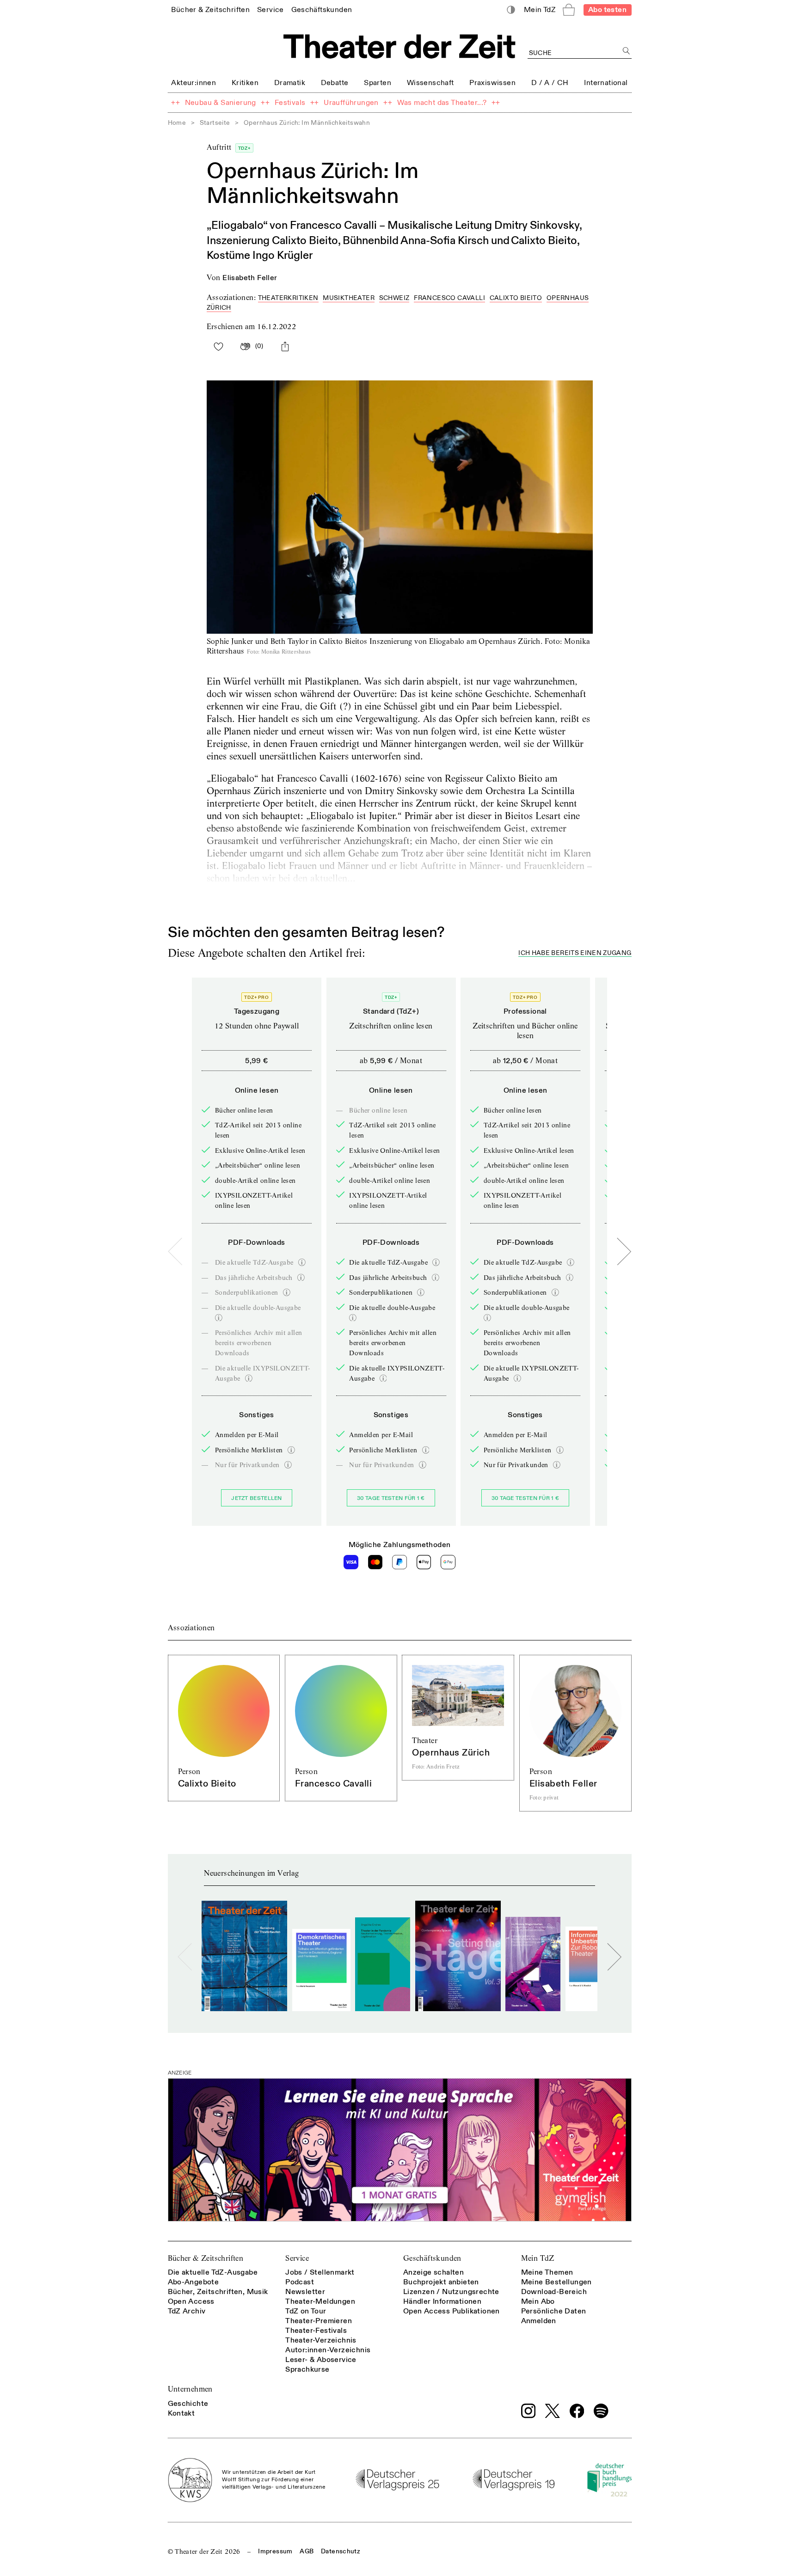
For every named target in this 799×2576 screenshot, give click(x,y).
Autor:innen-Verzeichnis (328, 2350)
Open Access (191, 2301)
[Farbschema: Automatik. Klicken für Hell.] (511, 10)
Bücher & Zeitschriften (206, 2258)
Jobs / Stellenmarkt (320, 2272)
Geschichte (188, 2404)
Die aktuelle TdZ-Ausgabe (213, 2272)
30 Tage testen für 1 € (391, 1498)
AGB (307, 2551)
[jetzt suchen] (627, 51)
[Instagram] (529, 2411)
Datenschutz (341, 2551)
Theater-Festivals (316, 2331)
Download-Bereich (554, 2292)
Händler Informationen (442, 2301)
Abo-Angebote (194, 2282)
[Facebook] (577, 2411)
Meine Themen (547, 2272)
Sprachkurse (307, 2369)
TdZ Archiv (187, 2311)
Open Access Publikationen (452, 2311)
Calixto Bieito (516, 298)
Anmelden (539, 2321)
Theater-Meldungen (320, 2301)
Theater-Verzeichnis (321, 2340)
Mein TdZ (538, 2258)
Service (297, 2258)
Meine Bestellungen (556, 2282)
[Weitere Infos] (302, 1262)
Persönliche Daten (554, 2311)
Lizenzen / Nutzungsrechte (451, 2292)
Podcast (300, 2282)
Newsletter (305, 2292)
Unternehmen (190, 2389)
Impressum (275, 2551)
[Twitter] (553, 2411)
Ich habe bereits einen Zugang (575, 953)
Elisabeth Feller (250, 278)
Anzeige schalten (433, 2272)
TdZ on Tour (306, 2311)
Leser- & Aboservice (321, 2360)
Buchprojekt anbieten (441, 2282)
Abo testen (607, 10)
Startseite (215, 123)
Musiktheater (349, 298)
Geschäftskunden (432, 2258)
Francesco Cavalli (449, 298)
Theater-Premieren (319, 2321)
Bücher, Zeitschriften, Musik (218, 2292)
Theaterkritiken (288, 298)
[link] (210, 9)
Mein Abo (538, 2301)
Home (177, 123)
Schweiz (394, 298)
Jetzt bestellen (257, 1498)
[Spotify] (601, 2411)
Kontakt (181, 2413)
